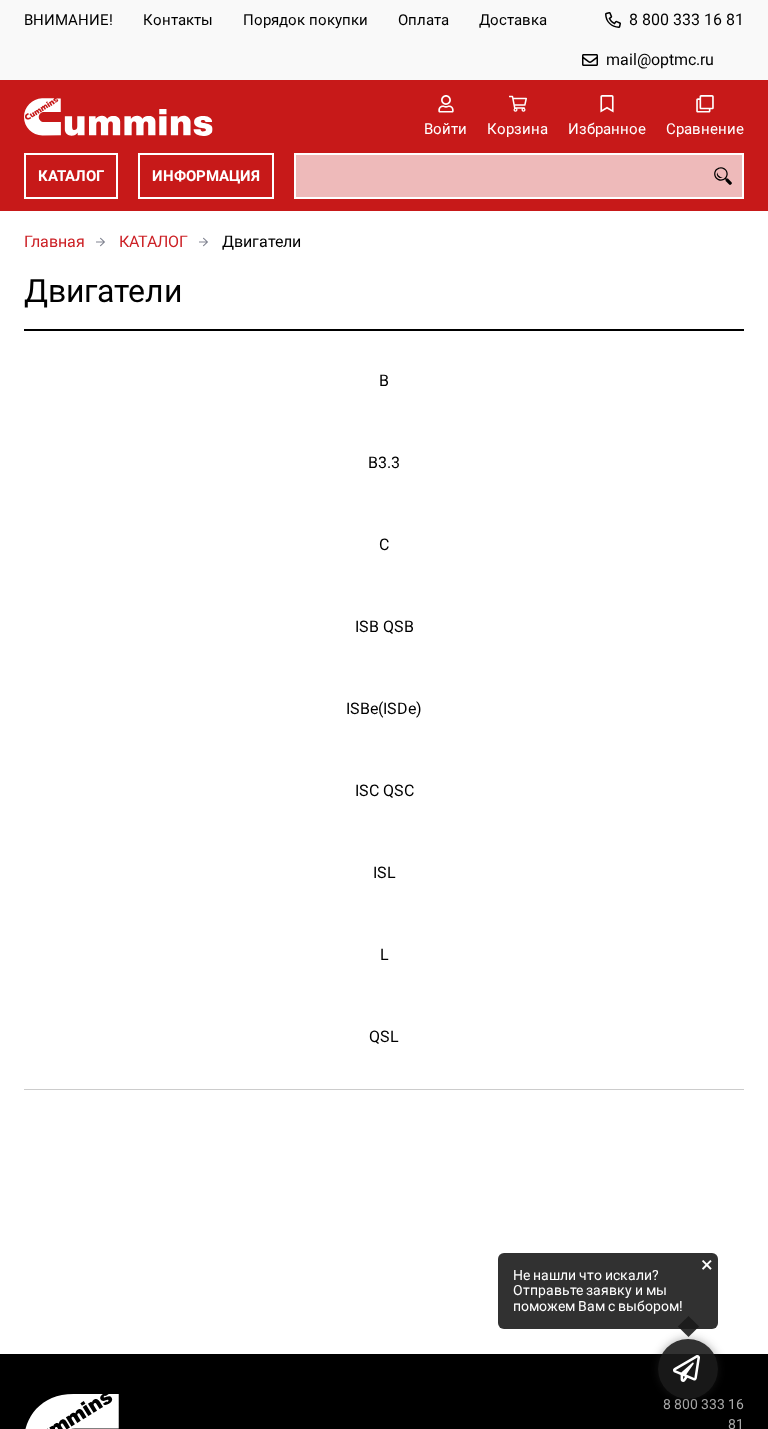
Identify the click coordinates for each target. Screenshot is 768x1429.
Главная (54, 241)
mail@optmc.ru (660, 59)
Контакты (178, 20)
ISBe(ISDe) (384, 708)
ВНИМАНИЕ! (68, 20)
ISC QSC (384, 790)
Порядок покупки (305, 20)
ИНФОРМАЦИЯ (206, 176)
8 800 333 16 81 (686, 19)
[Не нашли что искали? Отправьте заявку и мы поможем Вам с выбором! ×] (688, 1369)
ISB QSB (384, 626)
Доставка (513, 20)
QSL (384, 1036)
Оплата (423, 20)
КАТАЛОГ (71, 176)
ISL (384, 872)
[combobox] (519, 176)
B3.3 (384, 462)
